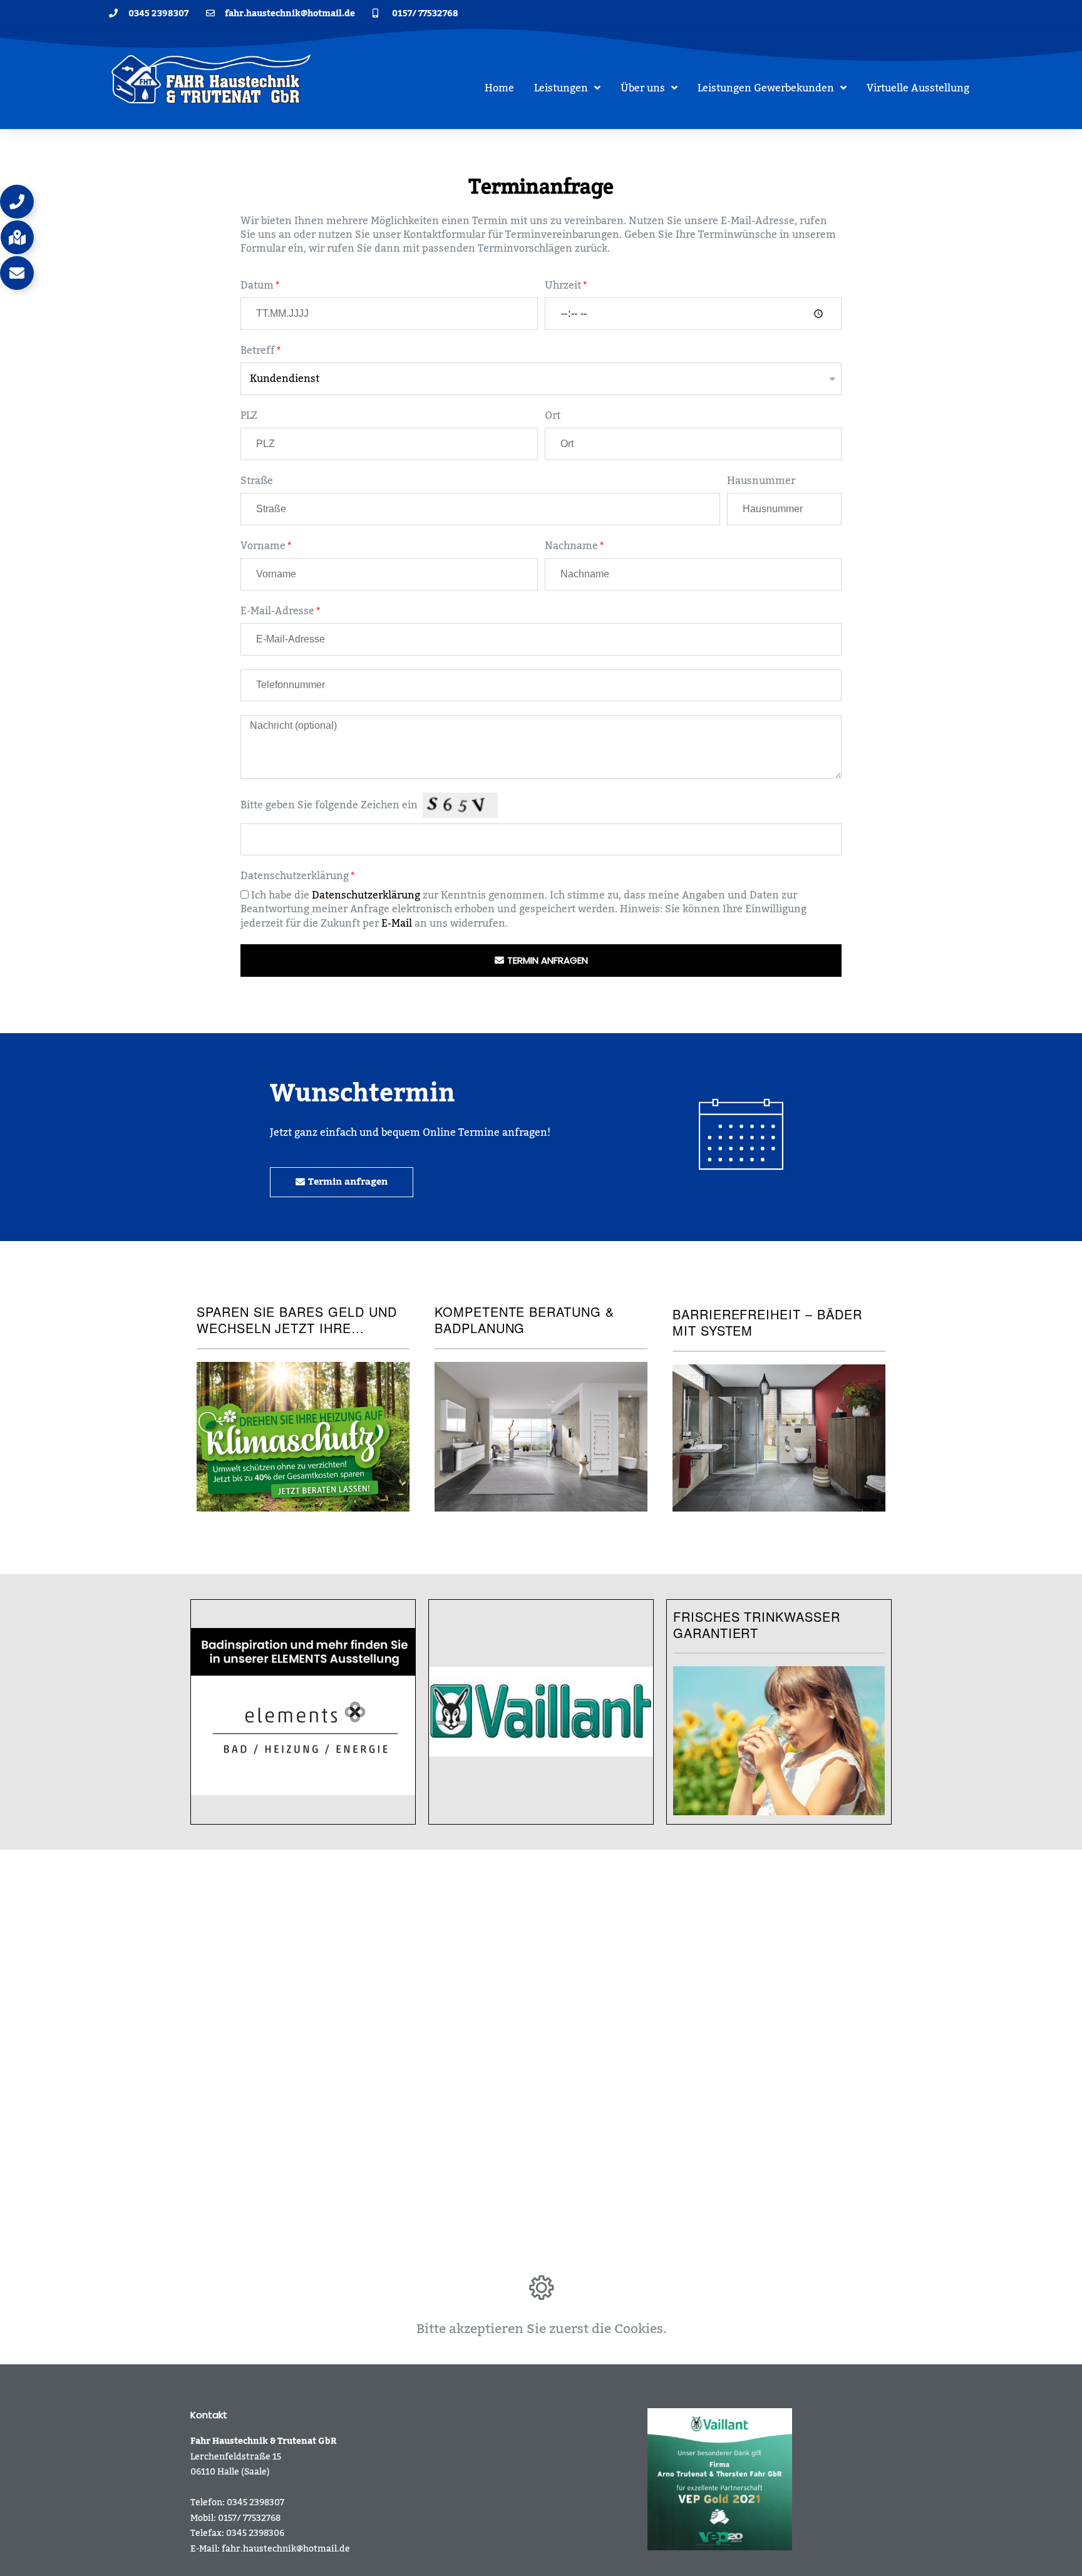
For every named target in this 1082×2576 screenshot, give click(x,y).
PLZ (249, 416)
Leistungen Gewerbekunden (766, 88)
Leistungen (561, 88)
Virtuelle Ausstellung (918, 88)
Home (499, 88)
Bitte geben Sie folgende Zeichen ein (329, 805)
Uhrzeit (563, 286)
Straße (257, 481)
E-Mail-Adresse (277, 611)
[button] (17, 202)
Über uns (643, 88)
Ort (553, 416)
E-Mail (397, 924)
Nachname (571, 546)
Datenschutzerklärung (295, 876)
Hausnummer (761, 481)
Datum (257, 286)
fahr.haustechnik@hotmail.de (286, 2549)
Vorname (263, 546)
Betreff (258, 351)
